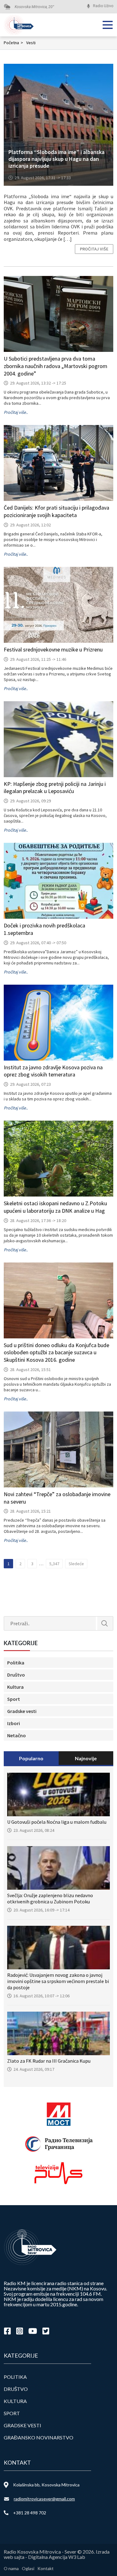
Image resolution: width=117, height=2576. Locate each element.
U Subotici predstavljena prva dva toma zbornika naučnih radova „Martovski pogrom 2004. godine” (56, 366)
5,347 (54, 1564)
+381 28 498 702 (30, 2513)
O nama (11, 2568)
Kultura (15, 1687)
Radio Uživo (103, 6)
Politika (16, 1663)
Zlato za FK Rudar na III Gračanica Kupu (49, 2061)
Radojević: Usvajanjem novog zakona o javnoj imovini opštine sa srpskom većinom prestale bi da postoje (58, 1981)
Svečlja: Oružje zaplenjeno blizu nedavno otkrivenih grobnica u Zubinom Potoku (50, 1898)
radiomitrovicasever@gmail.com (44, 2499)
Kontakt (46, 2568)
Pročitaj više (94, 249)
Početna (13, 43)
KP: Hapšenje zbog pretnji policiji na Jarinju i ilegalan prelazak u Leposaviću (55, 788)
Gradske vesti (22, 1711)
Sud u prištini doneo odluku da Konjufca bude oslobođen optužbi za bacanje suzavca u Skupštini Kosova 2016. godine (56, 1353)
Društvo (16, 1675)
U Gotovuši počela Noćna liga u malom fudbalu (57, 1822)
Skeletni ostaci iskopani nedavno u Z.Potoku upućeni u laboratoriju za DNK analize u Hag (55, 1207)
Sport (14, 1699)
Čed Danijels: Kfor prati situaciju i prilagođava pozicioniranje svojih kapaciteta (56, 511)
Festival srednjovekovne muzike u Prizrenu (53, 649)
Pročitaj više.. (16, 412)
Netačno (17, 1735)
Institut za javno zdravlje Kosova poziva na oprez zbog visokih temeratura (53, 1071)
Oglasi (28, 2568)
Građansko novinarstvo (39, 2437)
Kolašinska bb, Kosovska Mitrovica (46, 2485)
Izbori (14, 1723)
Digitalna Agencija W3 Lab (57, 2557)
